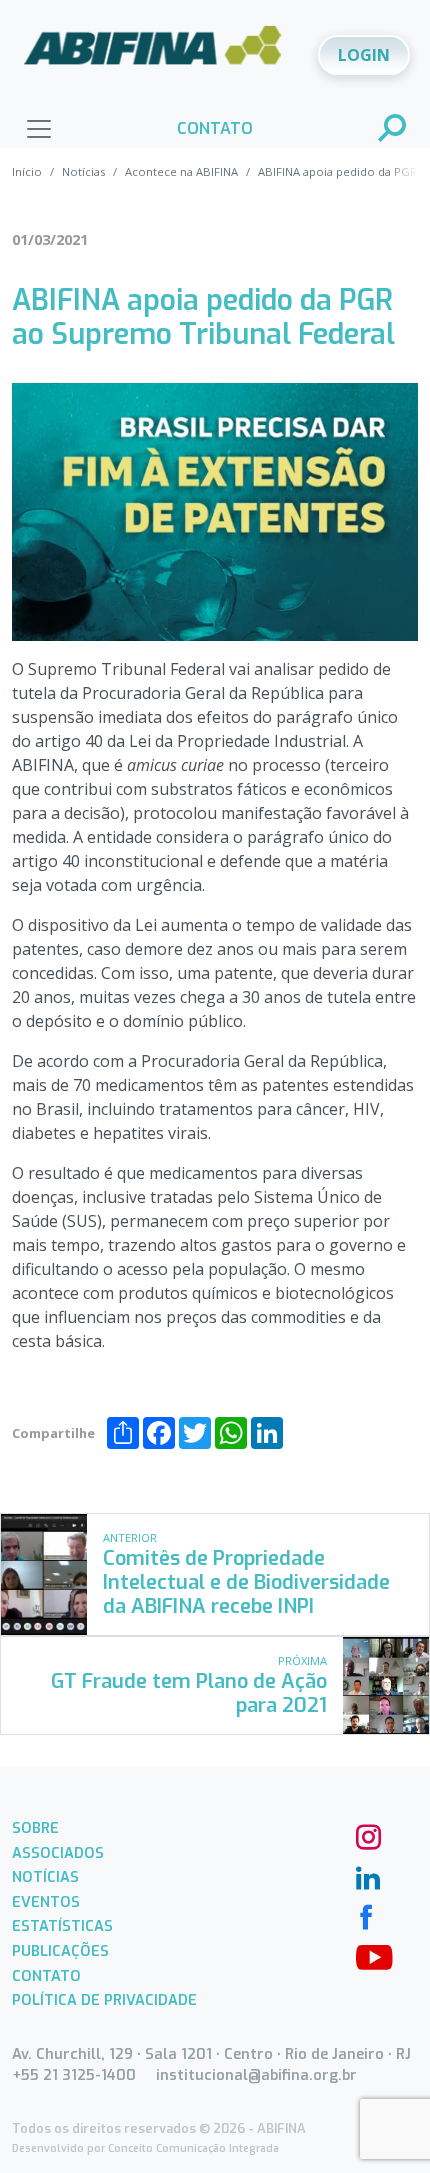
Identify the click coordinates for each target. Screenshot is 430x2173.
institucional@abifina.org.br (256, 2075)
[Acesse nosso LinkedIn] (366, 1875)
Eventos (46, 1902)
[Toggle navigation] (39, 129)
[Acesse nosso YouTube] (366, 1955)
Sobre (35, 1828)
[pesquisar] (393, 130)
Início (27, 171)
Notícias (83, 171)
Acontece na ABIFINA (181, 171)
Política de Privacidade (104, 2000)
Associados (58, 1853)
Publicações (60, 1951)
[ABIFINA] (153, 53)
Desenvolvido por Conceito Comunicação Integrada (145, 2148)
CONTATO (215, 128)
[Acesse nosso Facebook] (366, 1915)
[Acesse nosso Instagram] (366, 1835)
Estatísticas (62, 1926)
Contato (46, 1976)
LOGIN (364, 55)
